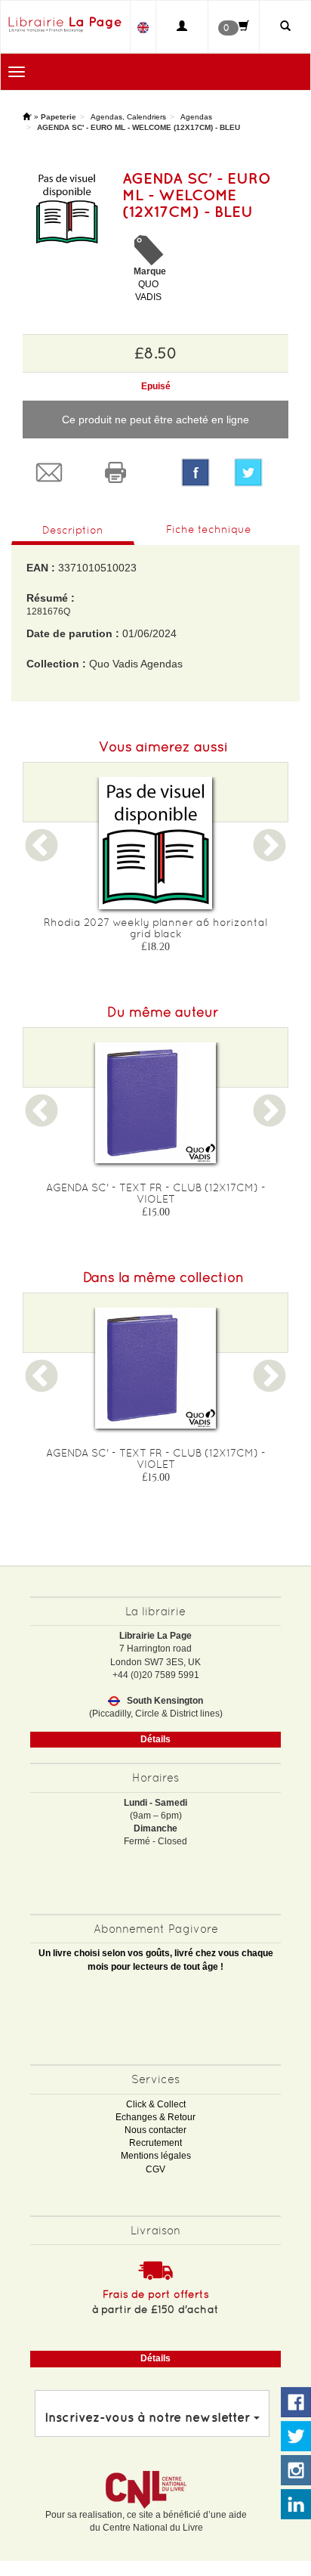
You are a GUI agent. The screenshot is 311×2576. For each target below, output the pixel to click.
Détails (155, 1739)
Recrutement (155, 2143)
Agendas (196, 117)
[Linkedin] (296, 2505)
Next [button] (269, 855)
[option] (155, 870)
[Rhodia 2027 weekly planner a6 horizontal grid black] (155, 843)
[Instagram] (296, 2471)
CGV (155, 2169)
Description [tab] (73, 530)
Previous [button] (42, 855)
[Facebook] (196, 472)
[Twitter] (255, 472)
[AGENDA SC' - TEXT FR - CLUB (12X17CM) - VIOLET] (155, 1103)
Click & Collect (156, 2104)
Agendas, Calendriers (128, 117)
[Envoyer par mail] (56, 472)
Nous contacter (155, 2130)
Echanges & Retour (155, 2117)
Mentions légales (156, 2156)
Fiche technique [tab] (209, 529)
